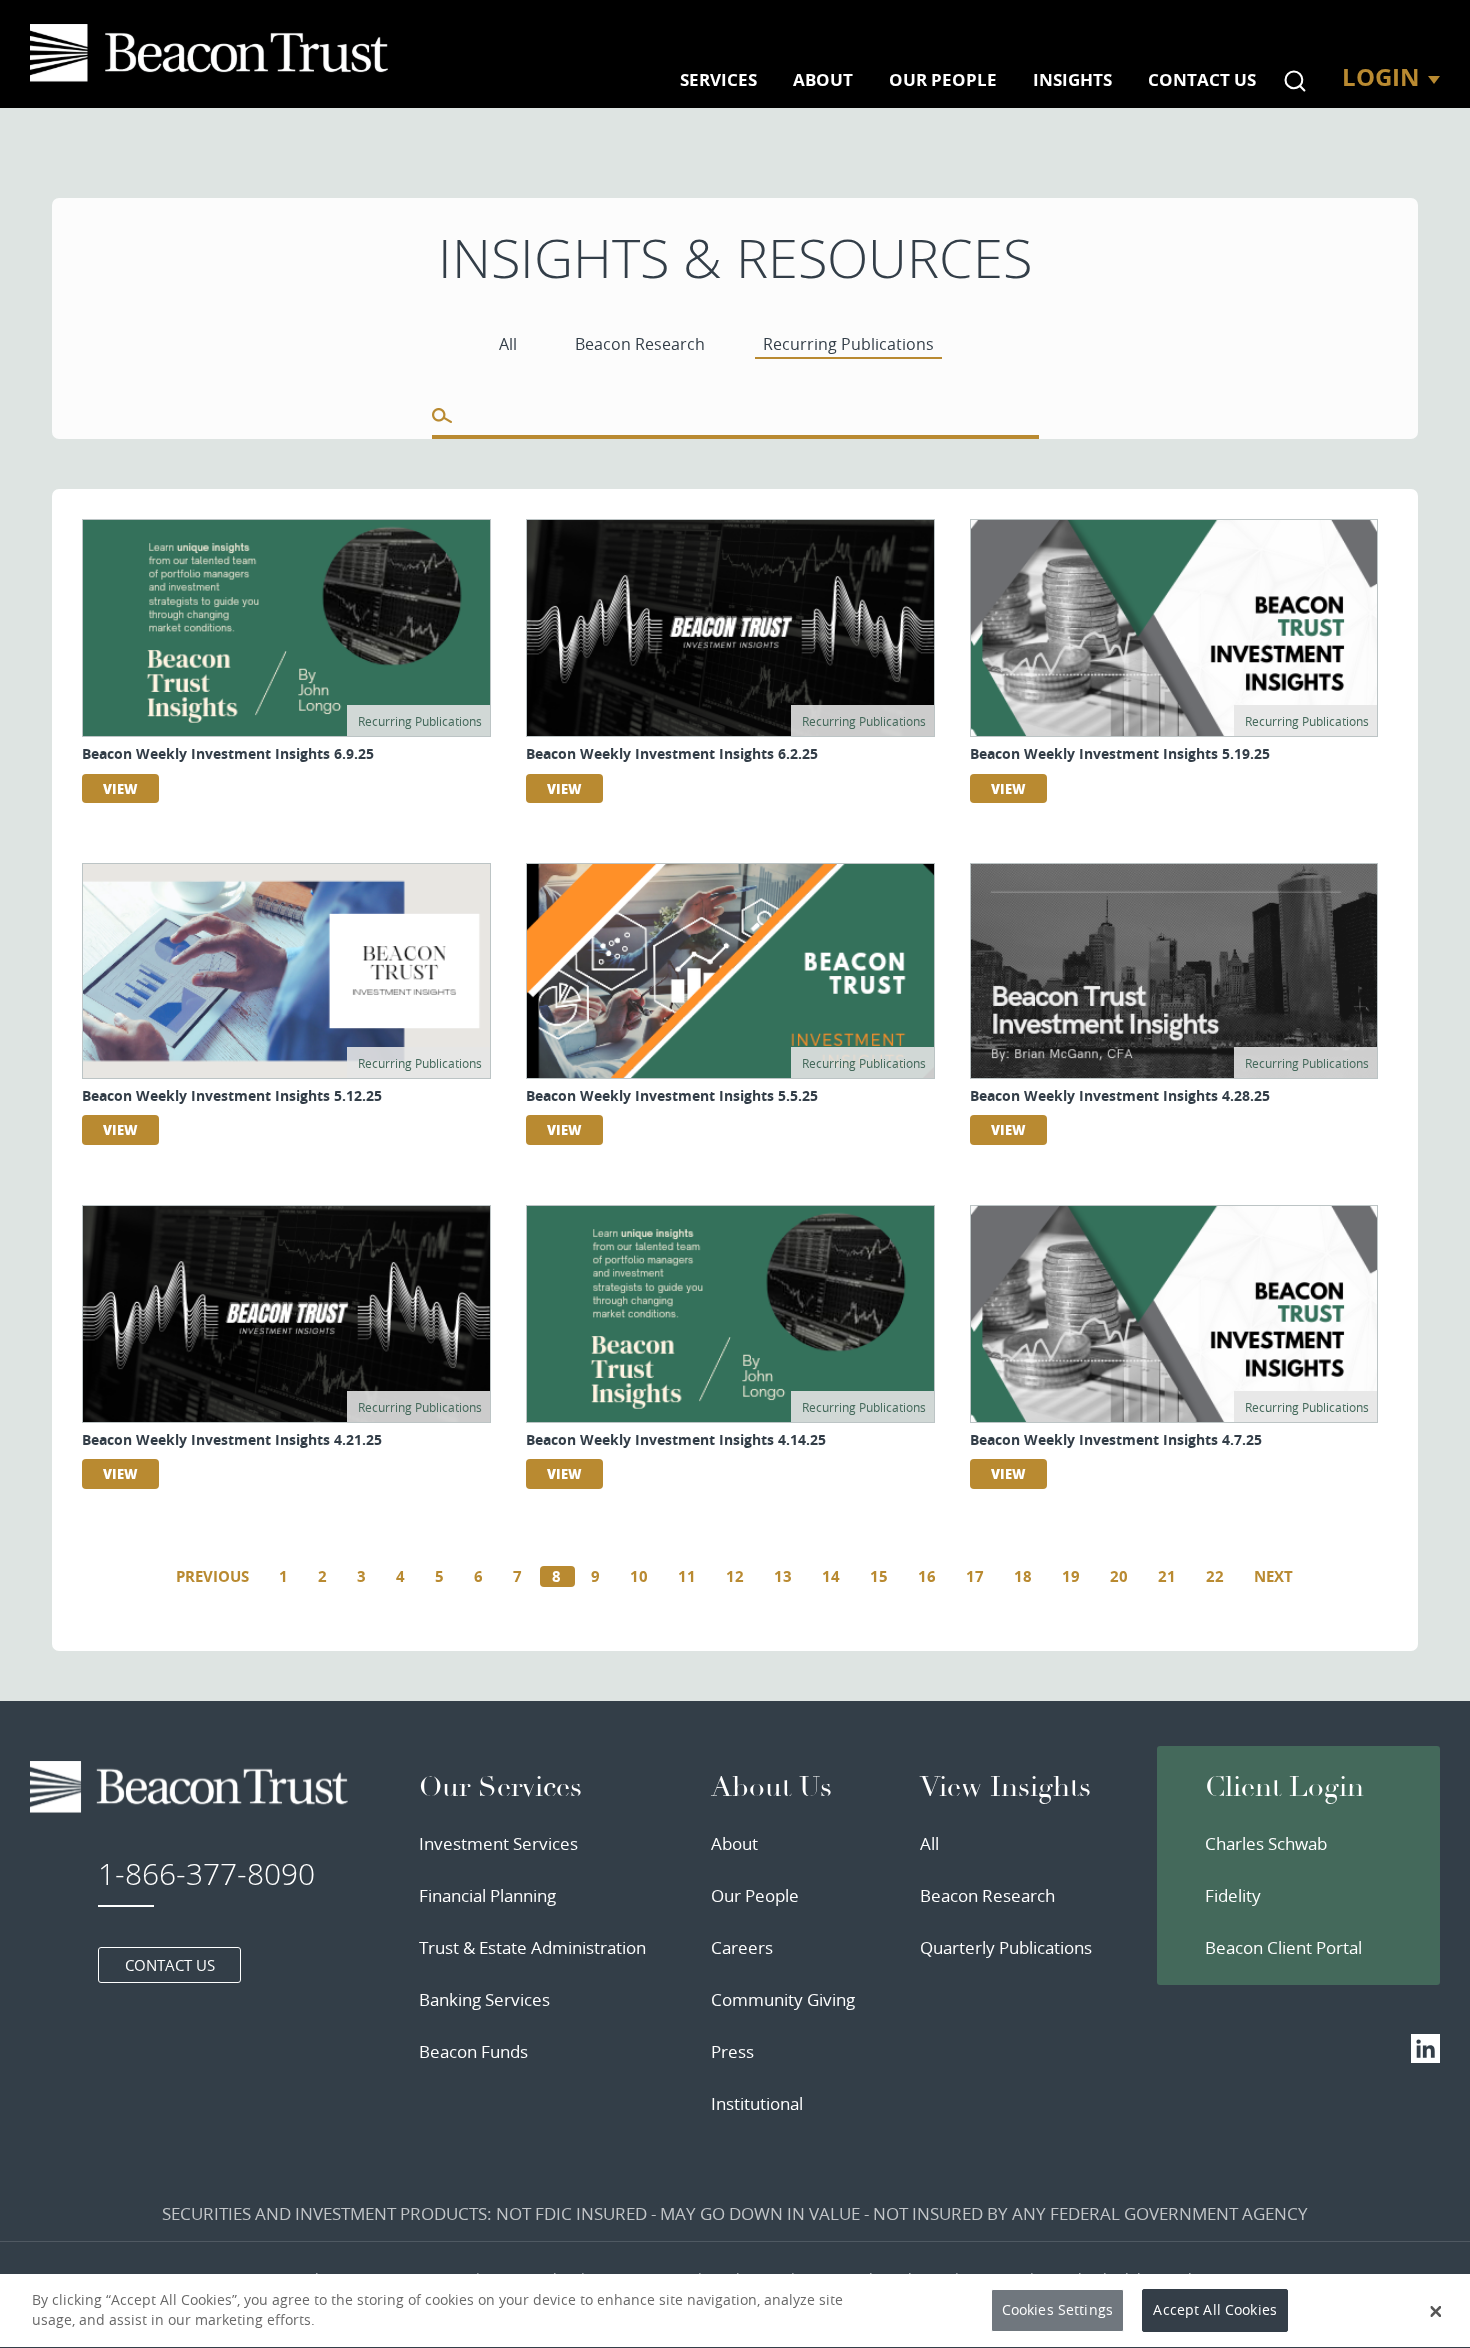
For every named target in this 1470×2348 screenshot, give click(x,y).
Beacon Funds (473, 2051)
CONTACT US (1202, 79)
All (929, 1843)
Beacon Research (987, 1895)
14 (831, 1576)
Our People (755, 1895)
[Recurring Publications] (213, 53)
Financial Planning (487, 1895)
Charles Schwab (1266, 1843)
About (734, 1843)
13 (783, 1576)
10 (639, 1576)
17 (975, 1576)
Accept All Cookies (1215, 2310)
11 (687, 1576)
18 (1023, 1576)
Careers (742, 1947)
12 (735, 1576)
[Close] (1436, 2311)
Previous (212, 1576)
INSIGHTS (1072, 79)
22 (1215, 1576)
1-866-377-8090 (206, 1874)
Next (1273, 1576)
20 (1119, 1576)
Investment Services (498, 1843)
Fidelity (1233, 1895)
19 (1071, 1576)
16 (927, 1576)
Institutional (757, 2103)
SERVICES (718, 79)
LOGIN (1381, 77)
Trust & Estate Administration (532, 1947)
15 (879, 1576)
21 (1167, 1576)
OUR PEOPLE (943, 79)
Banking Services (484, 1999)
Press (732, 2051)
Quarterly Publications (1006, 1947)
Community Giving (783, 1999)
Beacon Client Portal (1283, 1947)
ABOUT (823, 79)
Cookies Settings (1057, 2310)
